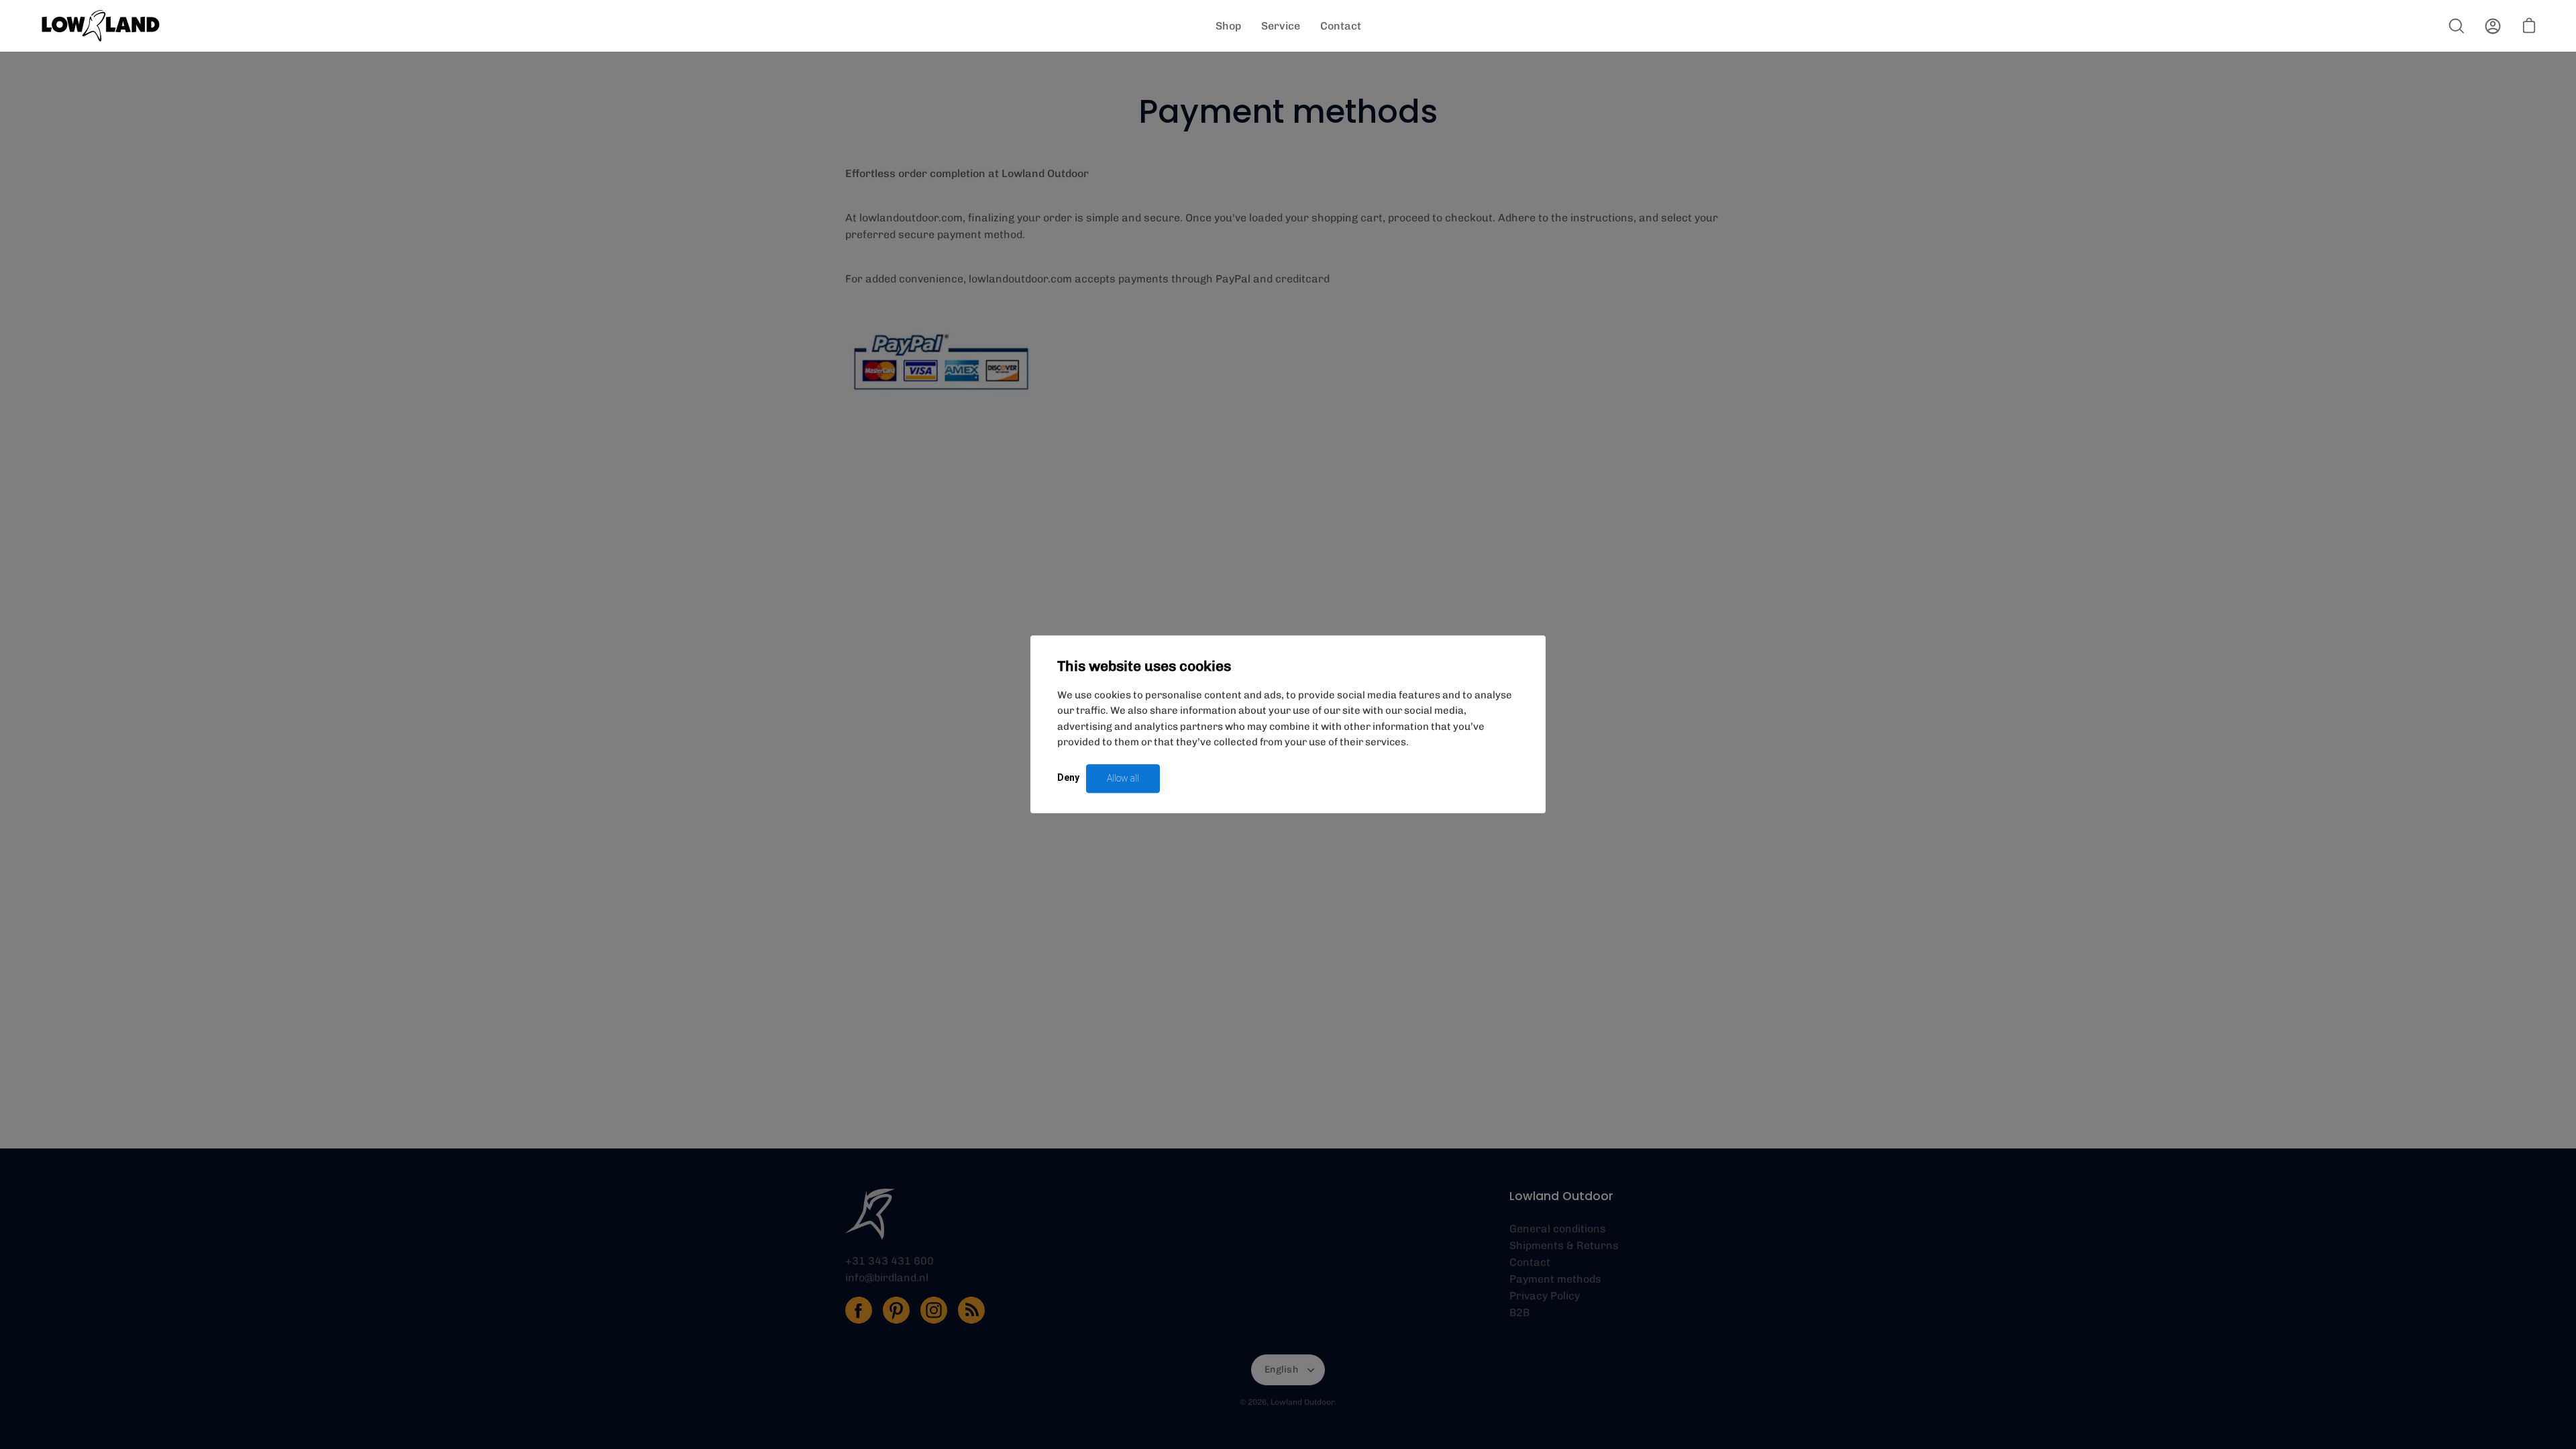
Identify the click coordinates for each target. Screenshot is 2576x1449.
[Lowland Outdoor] (101, 26)
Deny (1068, 777)
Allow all (1123, 778)
